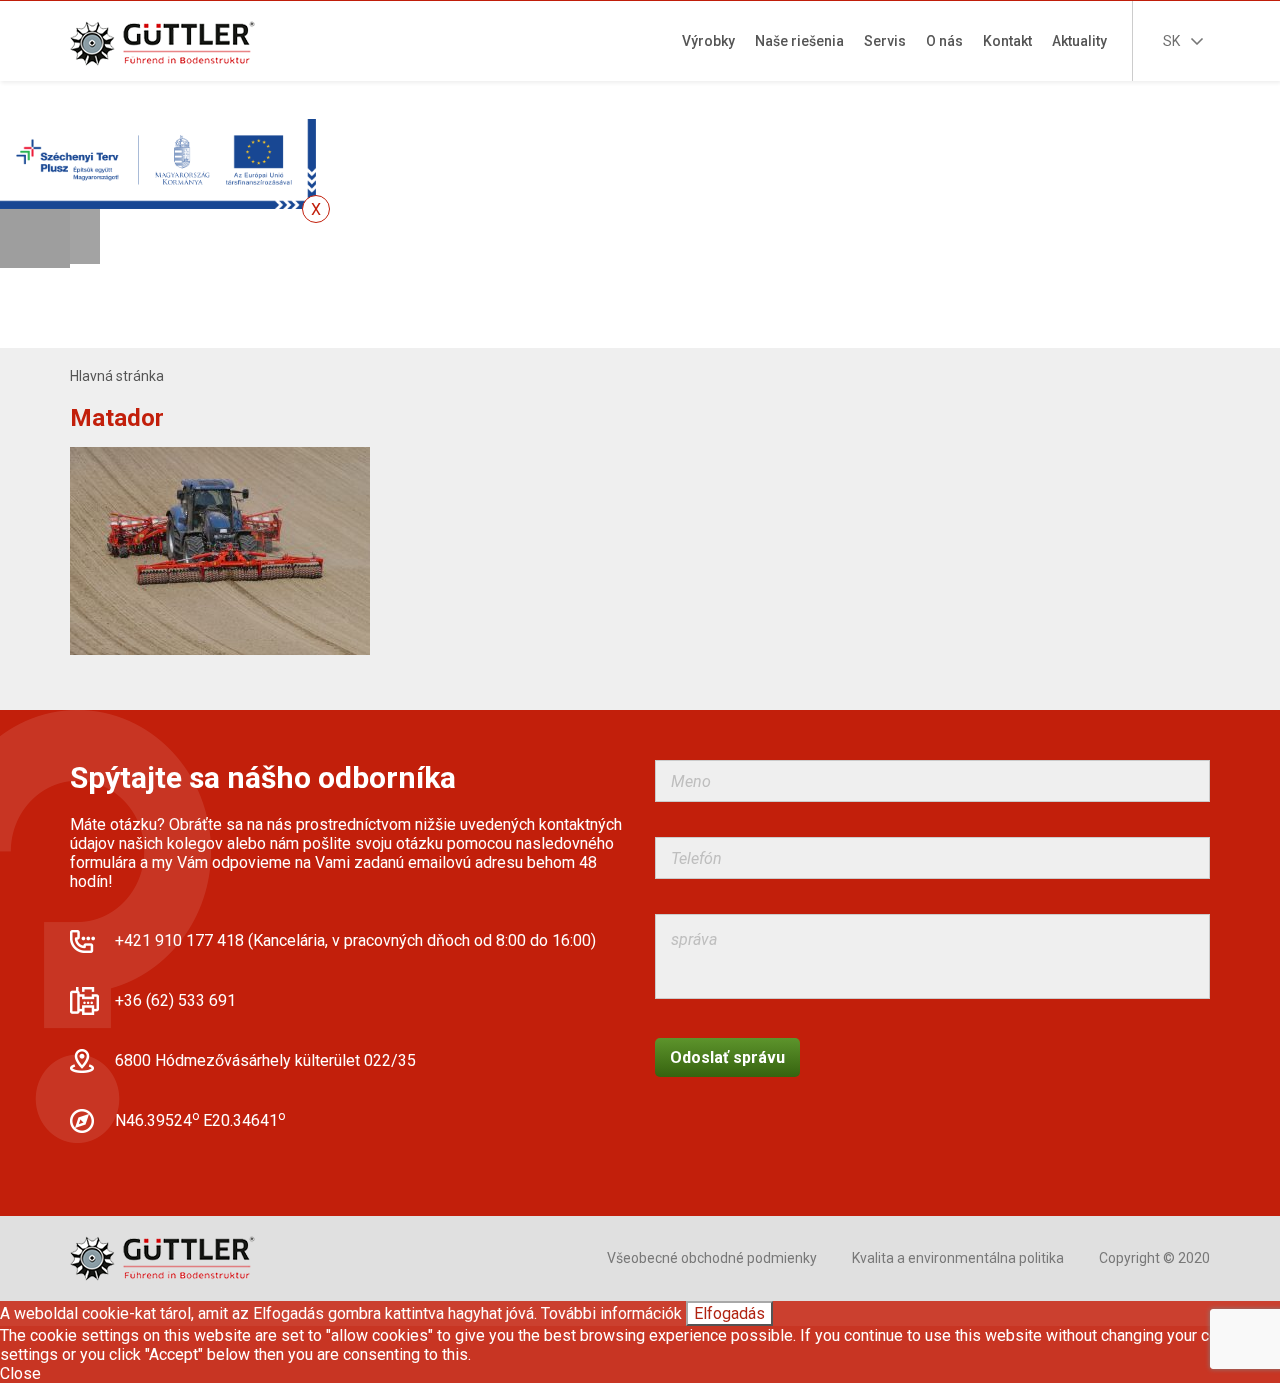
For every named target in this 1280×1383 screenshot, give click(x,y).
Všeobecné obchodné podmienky (712, 1258)
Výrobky (708, 41)
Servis (885, 41)
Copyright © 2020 (1154, 1258)
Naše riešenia (799, 41)
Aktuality (1079, 41)
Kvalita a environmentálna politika (958, 1258)
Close (20, 1373)
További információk (611, 1313)
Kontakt (1007, 41)
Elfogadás (729, 1313)
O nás (944, 41)
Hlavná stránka (117, 376)
